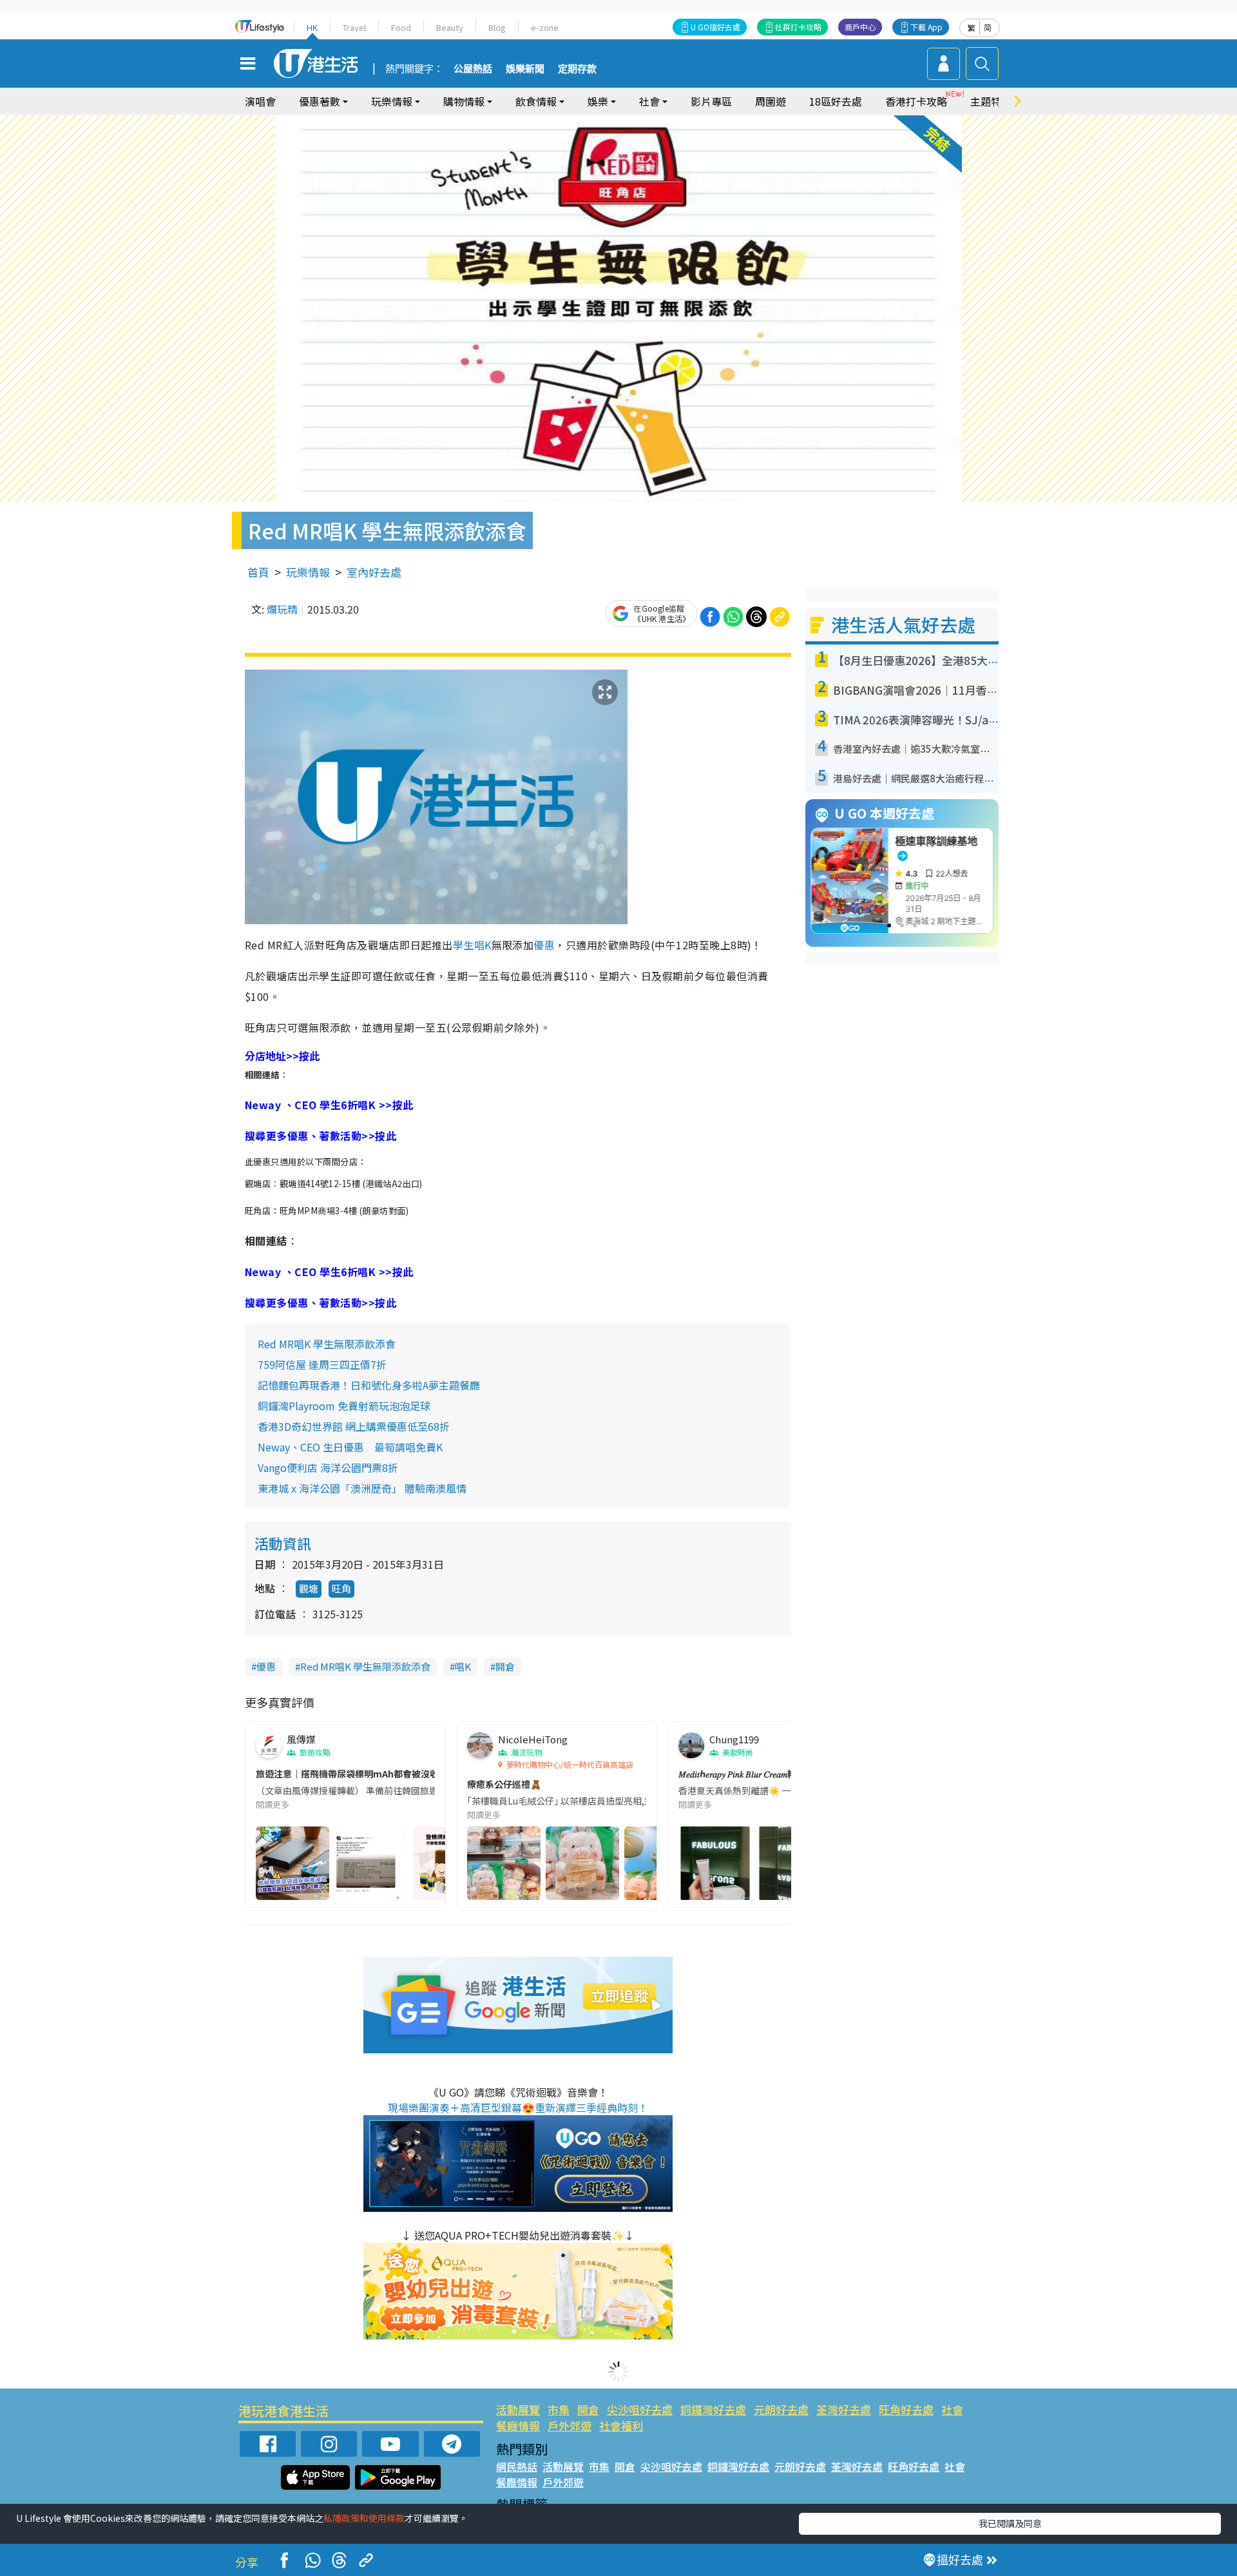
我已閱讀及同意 (1010, 2523)
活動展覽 (518, 2409)
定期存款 (577, 69)
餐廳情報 (518, 2426)
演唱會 (260, 101)
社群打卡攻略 (798, 27)
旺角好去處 (906, 2409)
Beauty (450, 27)
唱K (483, 945)
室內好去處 (374, 572)
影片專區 (711, 101)
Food (401, 27)
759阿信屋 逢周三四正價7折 (322, 1364)
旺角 (341, 1588)
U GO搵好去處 (715, 27)
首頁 (258, 572)
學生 (464, 945)
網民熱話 (517, 2466)
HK (312, 27)
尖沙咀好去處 (640, 2409)
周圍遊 (771, 101)
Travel (354, 27)
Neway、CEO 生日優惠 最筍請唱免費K (350, 1447)
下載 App (926, 27)
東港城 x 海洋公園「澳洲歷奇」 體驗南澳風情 (362, 1488)
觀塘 (309, 1588)
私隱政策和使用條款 (364, 2518)
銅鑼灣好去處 (713, 2409)
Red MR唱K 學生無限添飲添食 (327, 1344)
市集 (559, 2409)
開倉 (505, 1666)
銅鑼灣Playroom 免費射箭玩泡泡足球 (344, 1406)
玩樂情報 (308, 572)
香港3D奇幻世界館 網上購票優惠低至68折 (354, 1426)
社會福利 (621, 2426)
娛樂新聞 (525, 69)
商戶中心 (860, 27)
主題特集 (991, 101)
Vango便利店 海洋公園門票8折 (328, 1467)
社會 (952, 2409)
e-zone (545, 27)
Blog (497, 27)
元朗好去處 (781, 2409)
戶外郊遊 (570, 2426)
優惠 (544, 945)
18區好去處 (836, 101)
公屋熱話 (473, 69)
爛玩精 (282, 609)
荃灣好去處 (844, 2409)
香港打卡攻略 (916, 101)
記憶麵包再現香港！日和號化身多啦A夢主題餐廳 (369, 1385)
